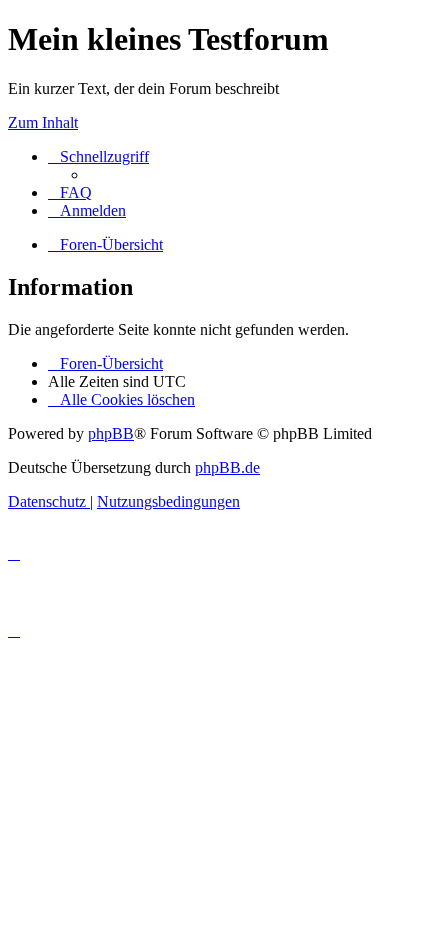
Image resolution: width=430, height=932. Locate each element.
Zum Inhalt (43, 122)
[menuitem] (70, 192)
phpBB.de (227, 467)
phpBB (111, 433)
